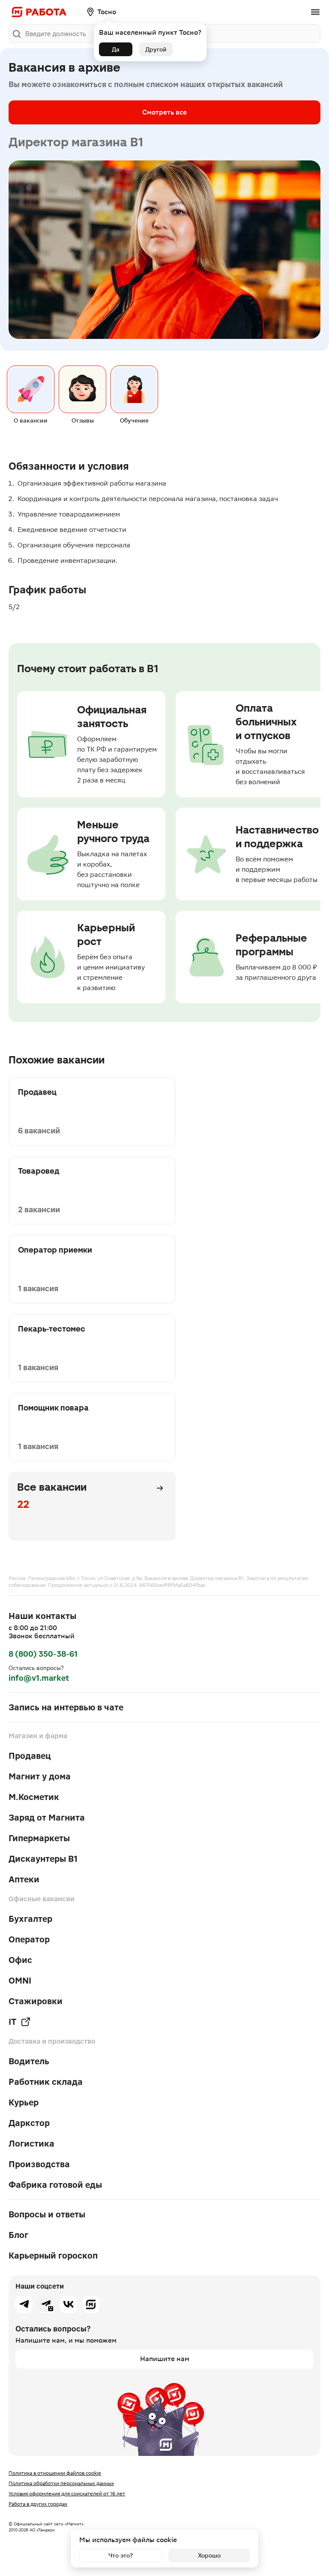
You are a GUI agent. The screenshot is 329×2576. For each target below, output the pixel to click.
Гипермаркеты (39, 1838)
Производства (39, 2164)
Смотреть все (164, 112)
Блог (18, 2235)
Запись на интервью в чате (66, 1707)
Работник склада (46, 2082)
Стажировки (36, 2001)
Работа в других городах (38, 2504)
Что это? (121, 2555)
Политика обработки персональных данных (61, 2483)
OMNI (20, 1981)
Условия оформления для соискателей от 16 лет (67, 2494)
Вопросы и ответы (47, 2214)
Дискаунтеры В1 (43, 1859)
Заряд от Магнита (47, 1818)
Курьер (24, 2102)
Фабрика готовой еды (55, 2185)
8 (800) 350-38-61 (43, 1654)
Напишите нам (165, 2359)
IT (12, 2022)
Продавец (30, 1756)
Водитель (29, 2061)
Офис (20, 1960)
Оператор (29, 1939)
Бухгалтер (30, 1919)
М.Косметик (34, 1797)
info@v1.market (39, 1678)
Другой (156, 49)
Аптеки (24, 1879)
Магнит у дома (40, 1776)
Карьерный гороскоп (53, 2256)
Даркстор (29, 2123)
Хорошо (209, 2555)
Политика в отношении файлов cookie (55, 2473)
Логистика (31, 2144)
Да (116, 49)
